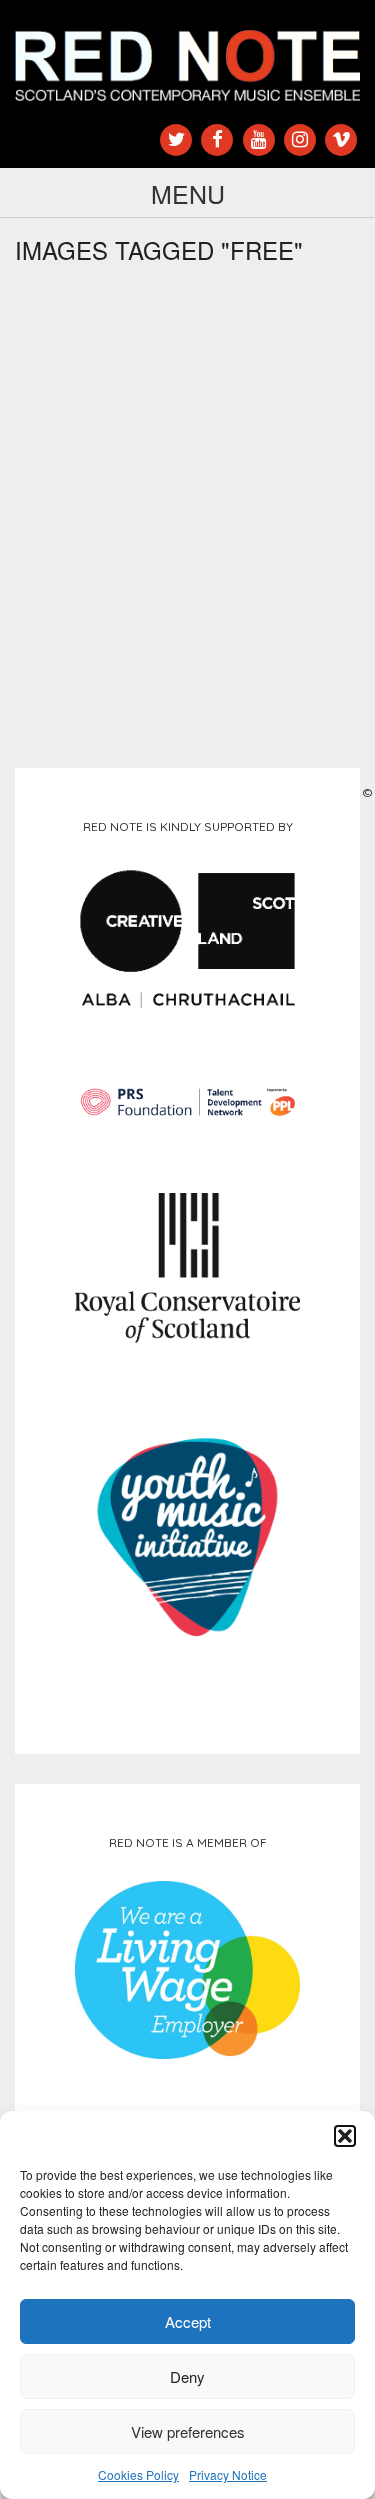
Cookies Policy (138, 2474)
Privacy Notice (228, 2474)
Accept (188, 2321)
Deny (187, 2376)
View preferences (188, 2431)
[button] (345, 2136)
